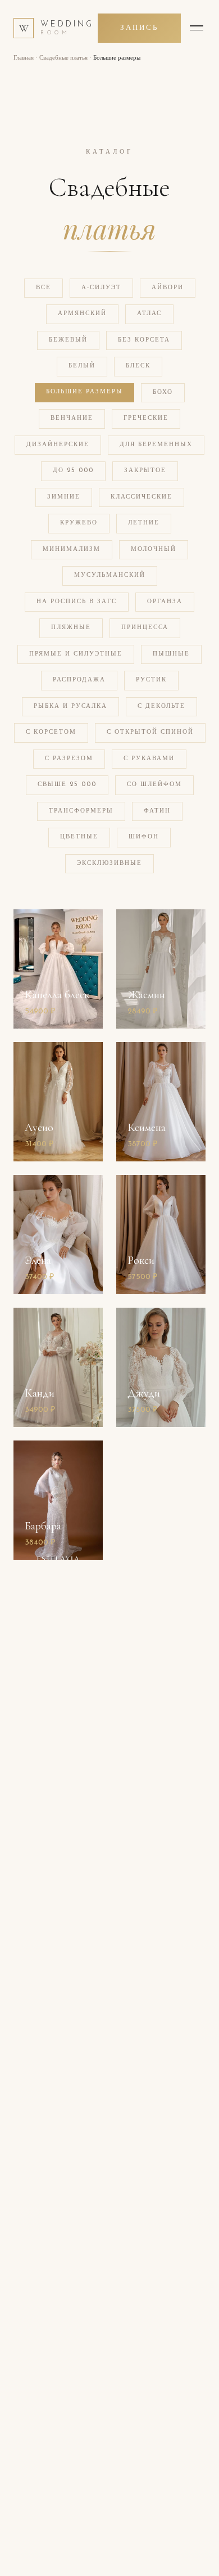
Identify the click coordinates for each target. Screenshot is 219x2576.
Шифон (144, 837)
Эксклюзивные (109, 863)
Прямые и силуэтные (76, 654)
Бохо (163, 392)
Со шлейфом (154, 785)
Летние (144, 523)
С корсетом (51, 732)
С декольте (161, 706)
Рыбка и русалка (70, 706)
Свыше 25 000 (67, 785)
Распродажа (79, 680)
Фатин (157, 811)
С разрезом (69, 759)
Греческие (146, 418)
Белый (82, 366)
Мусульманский (110, 575)
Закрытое (145, 471)
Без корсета (144, 340)
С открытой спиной (150, 732)
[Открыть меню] (197, 28)
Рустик (151, 680)
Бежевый (68, 340)
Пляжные (71, 628)
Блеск (138, 366)
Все (44, 288)
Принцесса (145, 628)
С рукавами (149, 759)
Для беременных (156, 445)
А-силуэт (101, 288)
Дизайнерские (58, 445)
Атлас (149, 314)
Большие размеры (85, 392)
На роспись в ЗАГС (77, 602)
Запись (139, 28)
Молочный (154, 549)
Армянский (82, 314)
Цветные (79, 837)
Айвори (168, 288)
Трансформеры (81, 811)
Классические (142, 497)
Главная (24, 58)
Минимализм (72, 549)
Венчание (72, 418)
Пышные (171, 654)
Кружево (79, 523)
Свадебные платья (63, 58)
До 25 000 (73, 471)
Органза (165, 602)
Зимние (64, 497)
